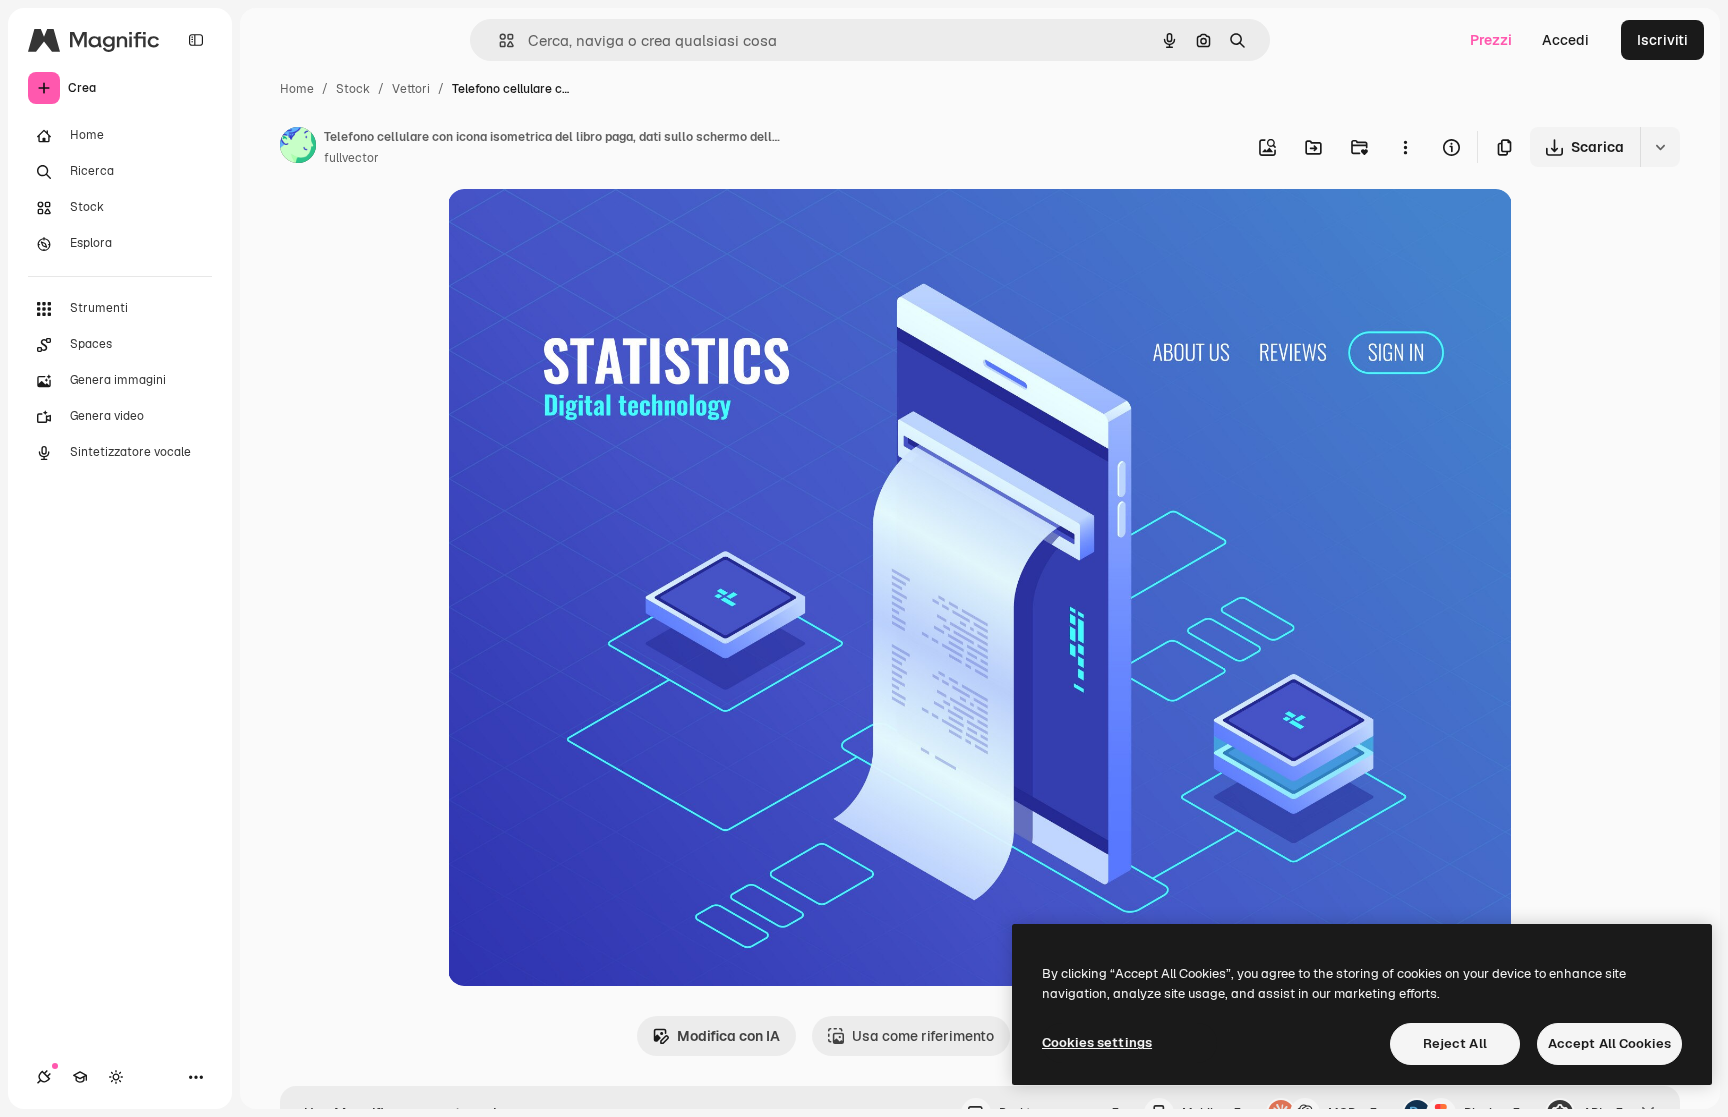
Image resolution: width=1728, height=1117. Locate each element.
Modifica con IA (728, 1036)
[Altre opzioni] (1405, 147)
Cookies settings (1097, 1042)
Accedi (1565, 40)
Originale (580, 227)
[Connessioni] (44, 1077)
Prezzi (1491, 40)
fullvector (351, 158)
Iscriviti (1662, 40)
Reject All (1455, 1043)
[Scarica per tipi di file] (1660, 147)
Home (297, 89)
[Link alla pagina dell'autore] (298, 148)
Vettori (411, 89)
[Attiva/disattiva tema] (116, 1077)
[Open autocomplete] (498, 40)
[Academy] (80, 1077)
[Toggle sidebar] (196, 40)
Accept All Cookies (1609, 1043)
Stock (353, 89)
